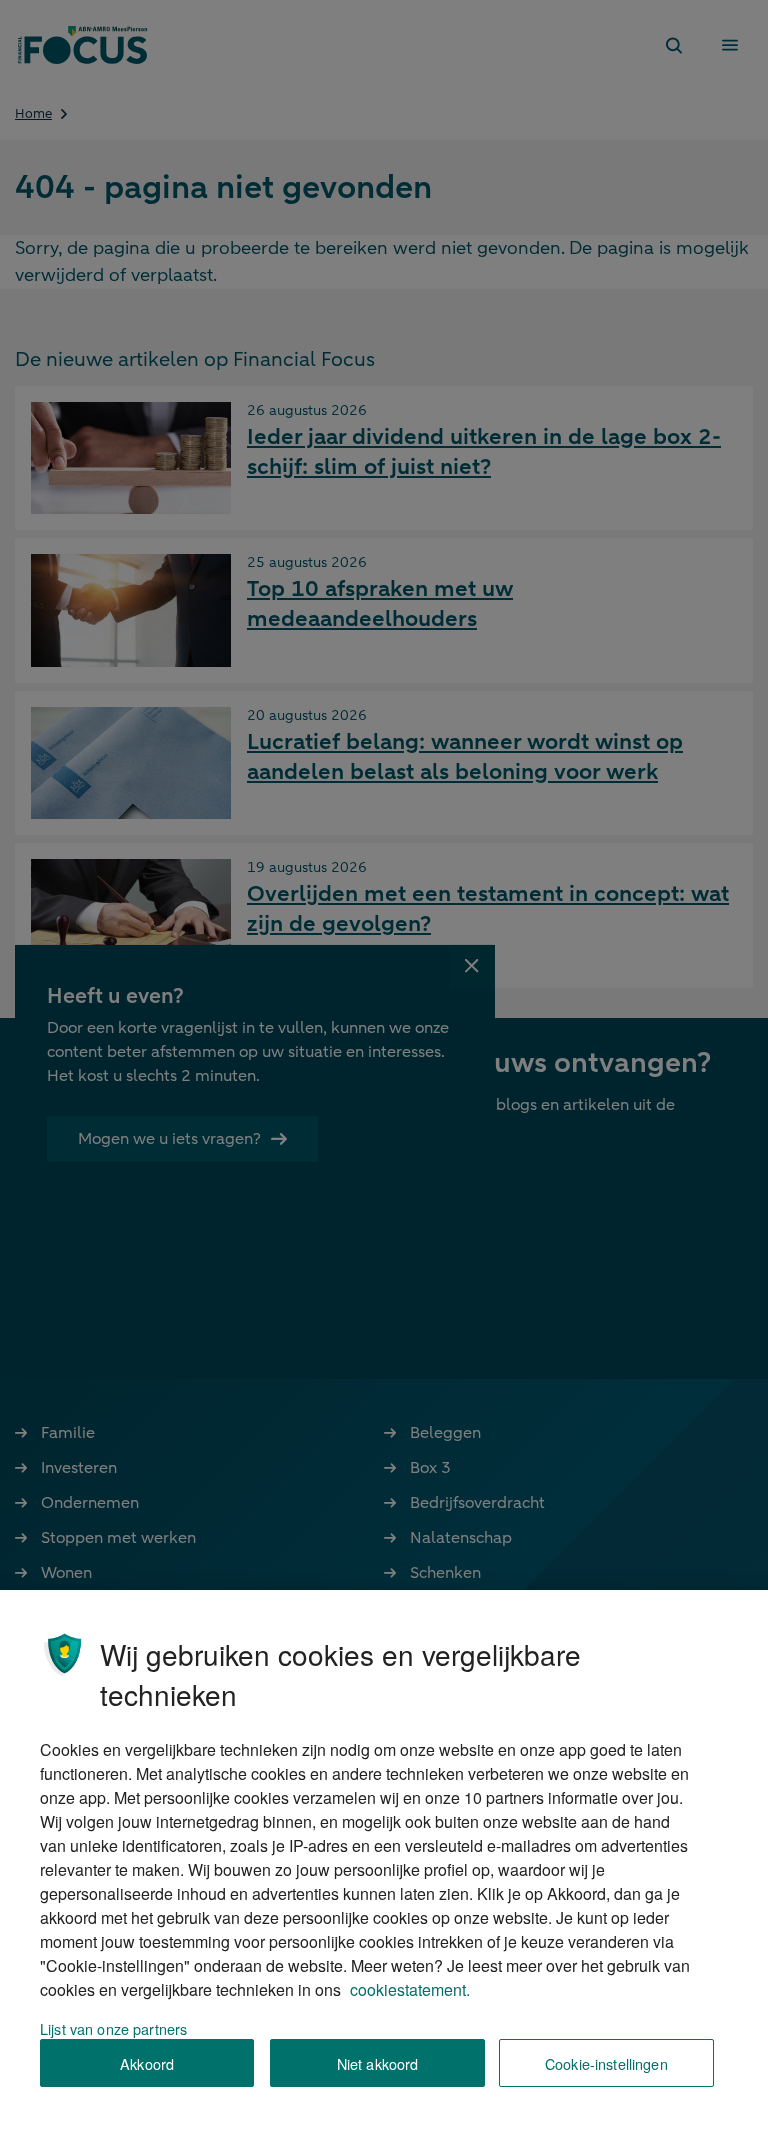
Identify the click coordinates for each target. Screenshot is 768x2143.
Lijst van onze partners (113, 2028)
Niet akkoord (378, 2063)
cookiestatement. (410, 1989)
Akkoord (147, 2063)
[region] (384, 1866)
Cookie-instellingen (606, 2063)
